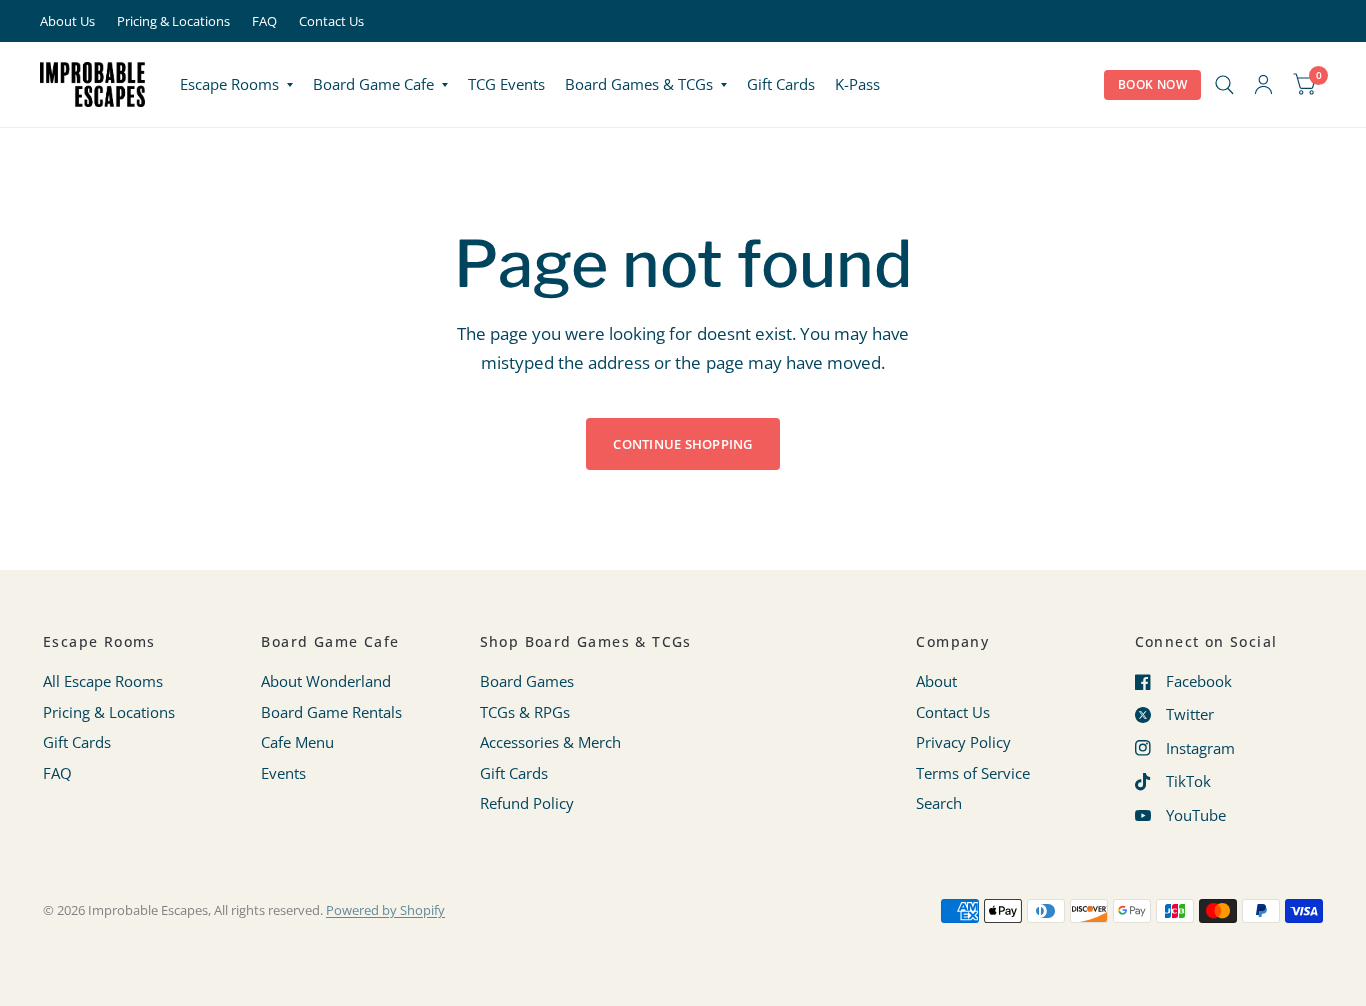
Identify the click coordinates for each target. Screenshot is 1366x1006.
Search (939, 803)
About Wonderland (326, 681)
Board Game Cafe (373, 84)
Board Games (527, 681)
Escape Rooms (229, 84)
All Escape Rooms (103, 681)
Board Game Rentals (331, 712)
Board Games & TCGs (639, 84)
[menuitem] (236, 85)
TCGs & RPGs (525, 712)
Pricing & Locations (173, 21)
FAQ (264, 21)
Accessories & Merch (550, 742)
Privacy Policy (963, 742)
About (936, 681)
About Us (67, 21)
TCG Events (506, 84)
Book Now (1152, 84)
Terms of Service (973, 773)
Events (283, 773)
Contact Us (331, 21)
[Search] (1224, 84)
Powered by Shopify (385, 910)
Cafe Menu (297, 742)
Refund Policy (527, 803)
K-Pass (857, 84)
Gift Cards (781, 84)
